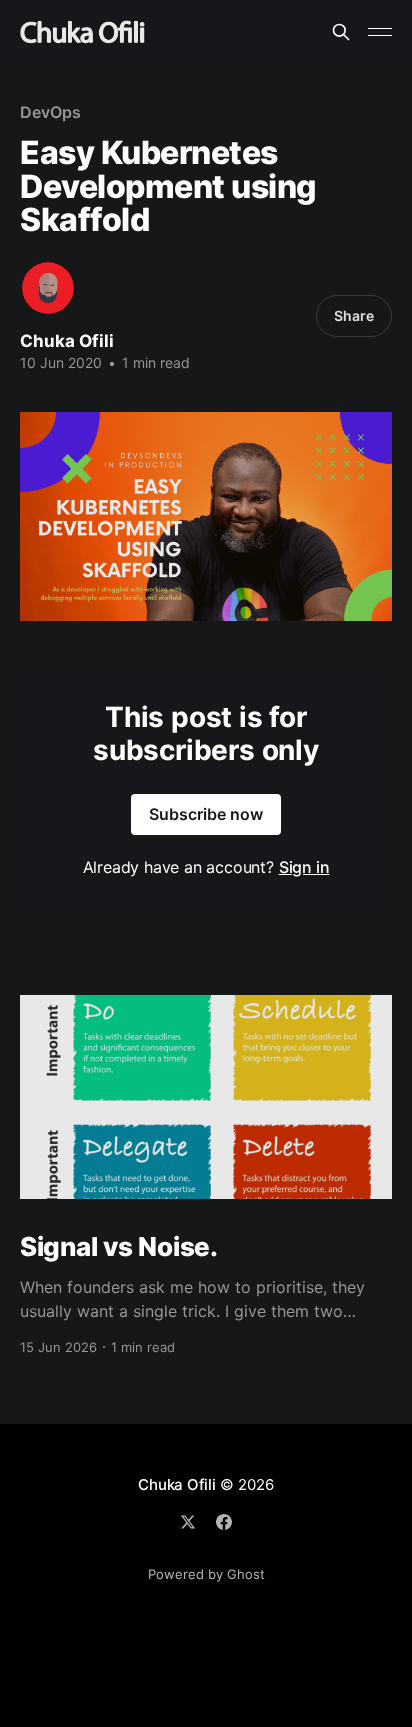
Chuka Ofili (67, 341)
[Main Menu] (380, 32)
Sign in (304, 867)
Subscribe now (206, 814)
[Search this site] (341, 32)
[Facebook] (224, 1522)
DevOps (50, 112)
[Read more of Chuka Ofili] (48, 288)
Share (354, 315)
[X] (188, 1522)
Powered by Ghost (206, 1574)
